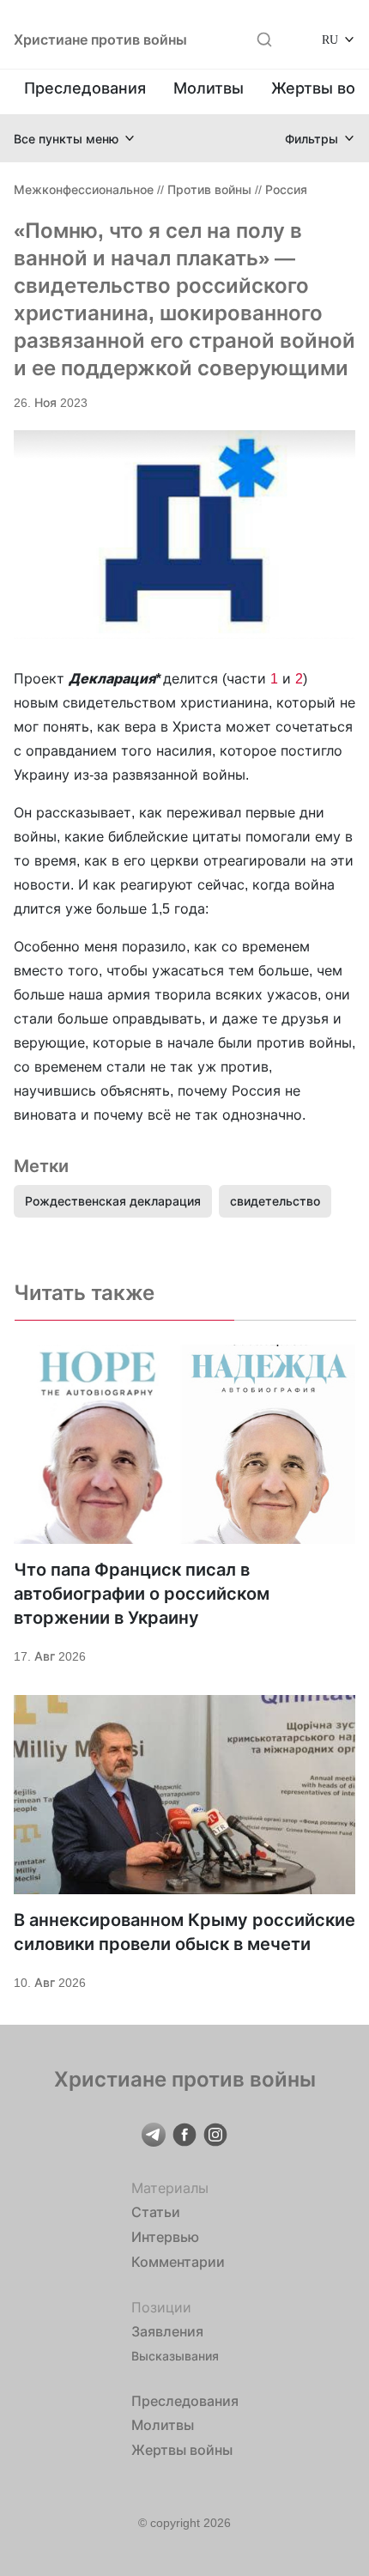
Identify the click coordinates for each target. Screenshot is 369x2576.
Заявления (167, 2331)
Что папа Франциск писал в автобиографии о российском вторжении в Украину (142, 1594)
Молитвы (209, 88)
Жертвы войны (182, 2450)
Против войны (209, 189)
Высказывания (175, 2356)
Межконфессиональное (84, 189)
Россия (286, 189)
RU (330, 39)
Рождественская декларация (113, 1201)
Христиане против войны (100, 39)
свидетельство (275, 1201)
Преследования (85, 88)
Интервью (165, 2237)
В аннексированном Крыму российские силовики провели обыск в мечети (184, 1932)
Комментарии (178, 2262)
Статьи (156, 2212)
